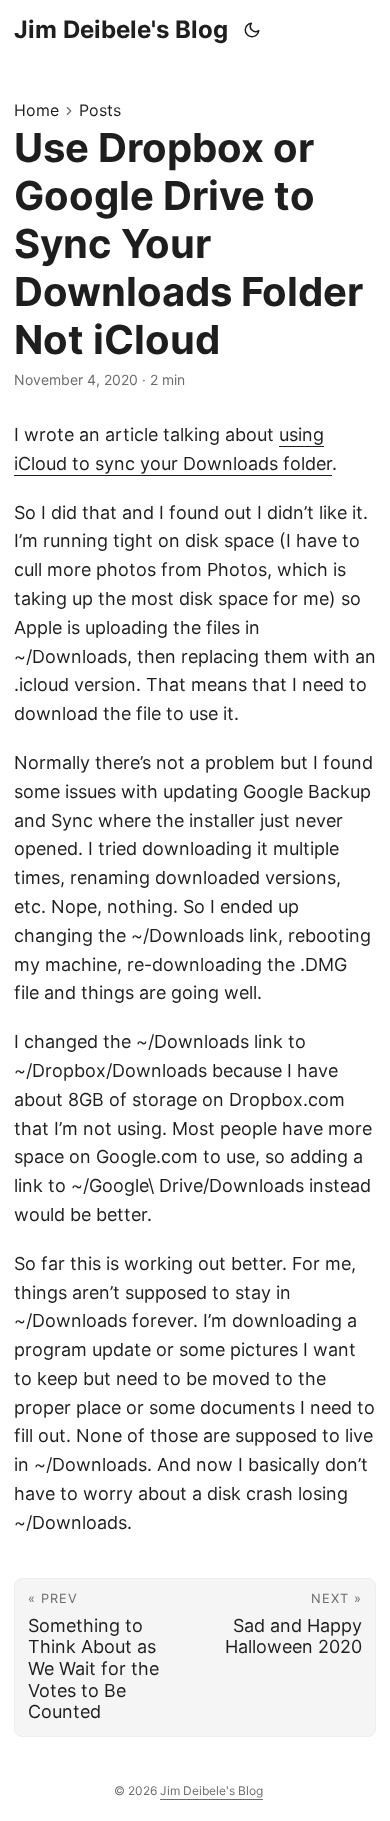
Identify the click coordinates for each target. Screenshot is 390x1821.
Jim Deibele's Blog (121, 29)
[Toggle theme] (252, 30)
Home (36, 110)
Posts (100, 110)
